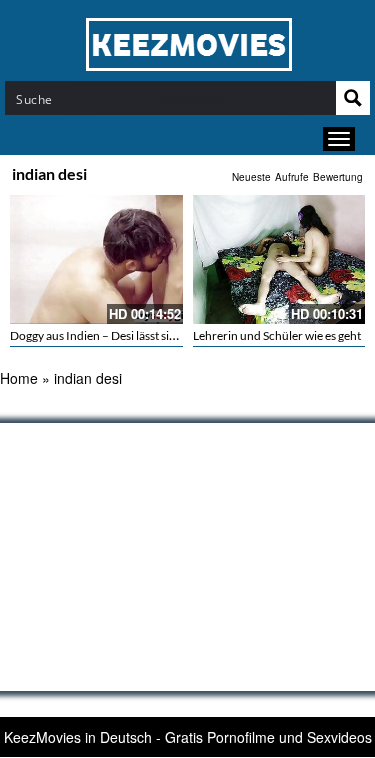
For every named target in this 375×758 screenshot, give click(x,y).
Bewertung (338, 177)
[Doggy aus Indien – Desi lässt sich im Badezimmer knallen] (96, 259)
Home (19, 378)
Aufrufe (292, 177)
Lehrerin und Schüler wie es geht (277, 335)
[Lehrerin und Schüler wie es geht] (279, 259)
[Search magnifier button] (353, 98)
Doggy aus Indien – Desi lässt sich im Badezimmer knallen (158, 335)
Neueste (251, 177)
